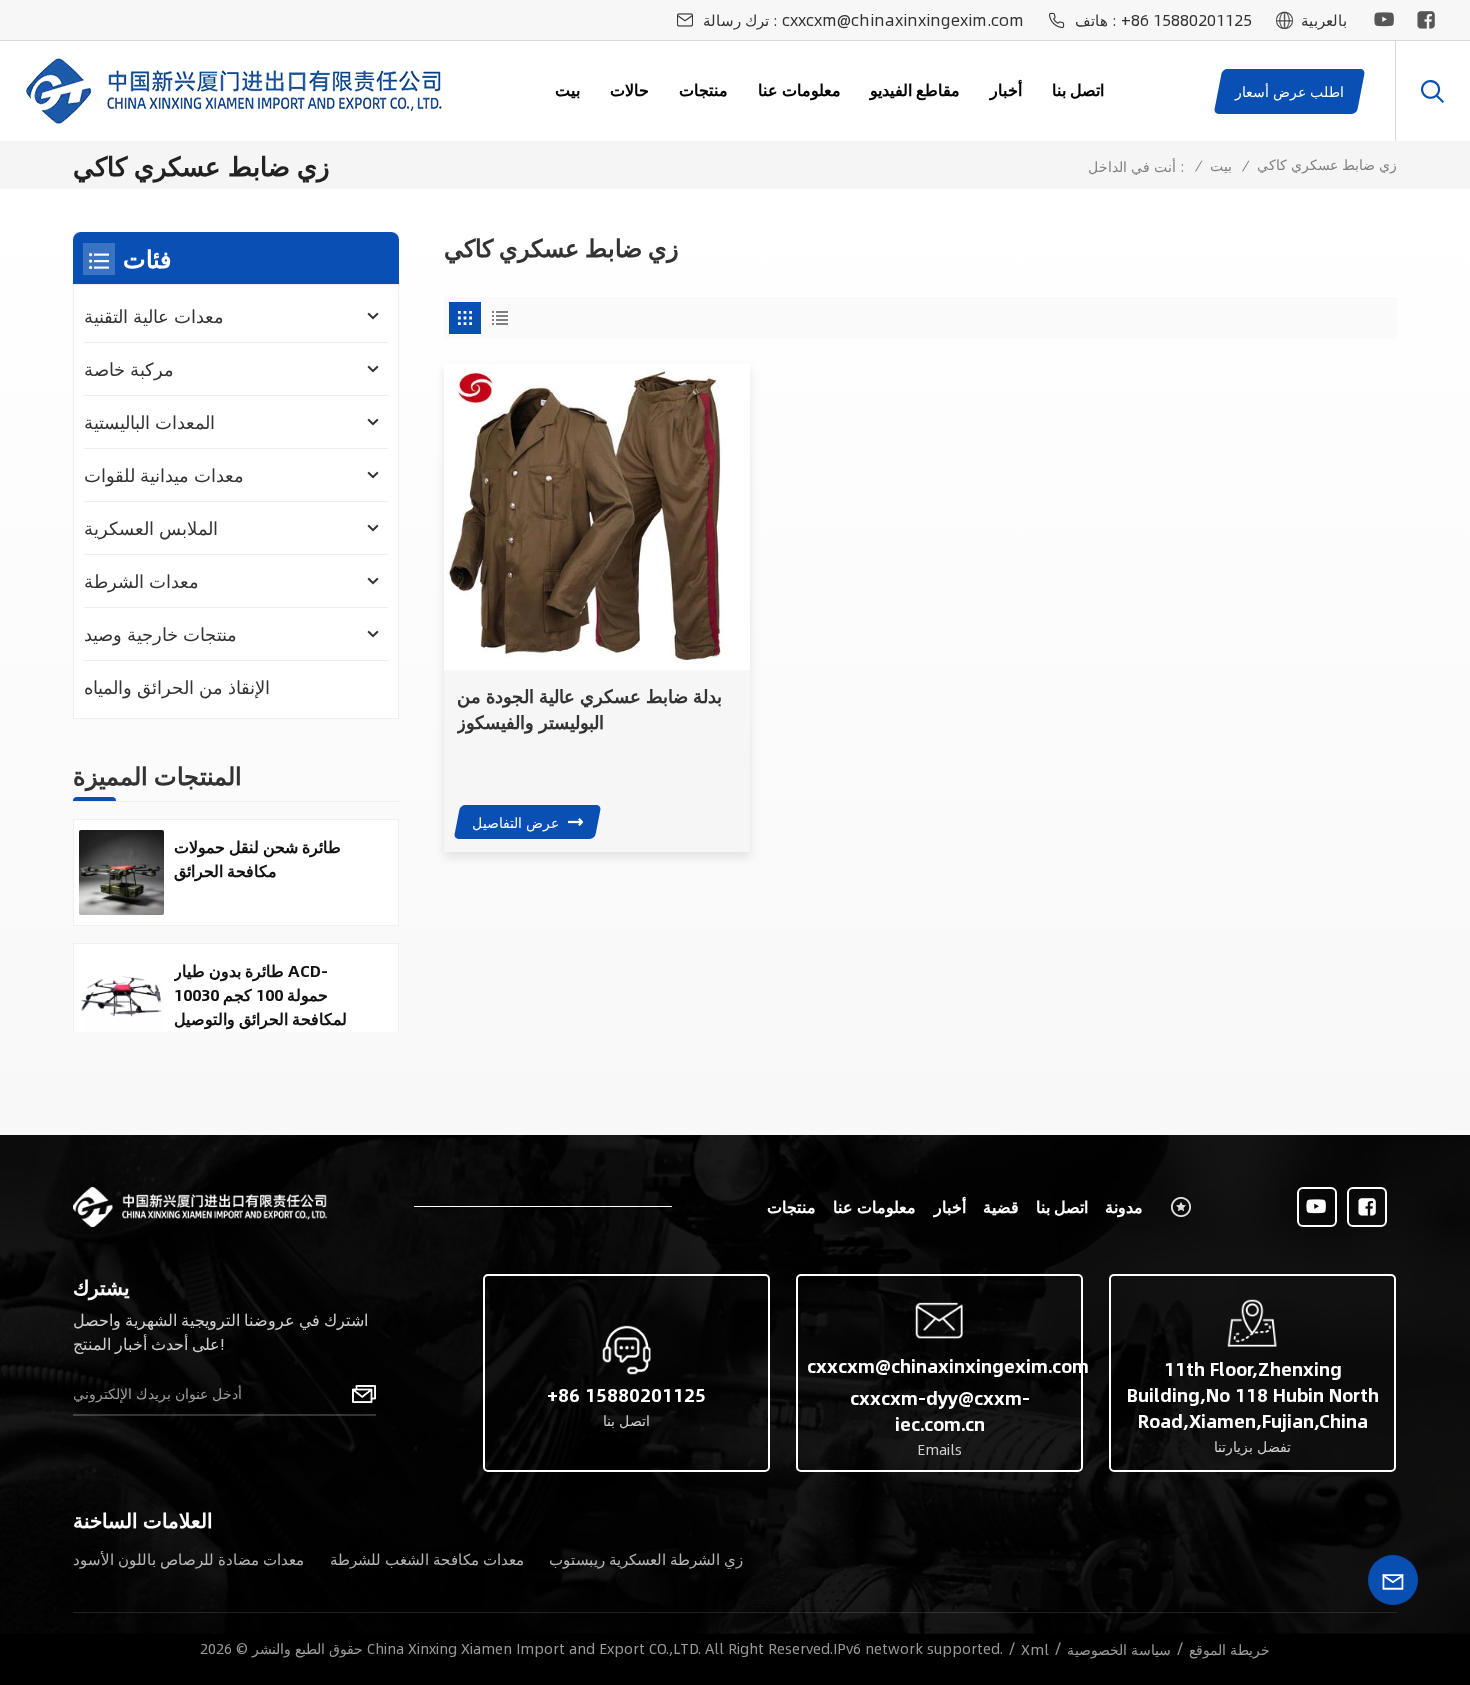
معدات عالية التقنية (154, 316)
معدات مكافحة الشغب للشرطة (427, 1558)
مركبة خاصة (129, 369)
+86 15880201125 (1186, 20)
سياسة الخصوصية (1119, 1649)
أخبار (1006, 89)
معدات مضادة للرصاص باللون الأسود (188, 1558)
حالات (629, 89)
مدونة (1124, 1206)
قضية (1001, 1206)
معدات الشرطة (141, 581)
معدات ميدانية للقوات (164, 475)
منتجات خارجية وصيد (160, 634)
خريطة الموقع (1229, 1649)
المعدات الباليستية (149, 422)
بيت (567, 89)
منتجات (703, 89)
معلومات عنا (799, 89)
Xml (1035, 1649)
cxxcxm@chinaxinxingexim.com (903, 20)
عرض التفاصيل (515, 822)
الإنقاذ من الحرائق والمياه (177, 687)
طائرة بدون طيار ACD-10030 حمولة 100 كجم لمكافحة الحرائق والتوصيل (260, 995)
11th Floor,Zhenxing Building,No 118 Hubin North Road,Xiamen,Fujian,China (1253, 1395)
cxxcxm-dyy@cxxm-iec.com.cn (940, 1411)
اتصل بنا (1078, 89)
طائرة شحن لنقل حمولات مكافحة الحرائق (257, 859)
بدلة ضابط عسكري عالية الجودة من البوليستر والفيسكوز (589, 709)
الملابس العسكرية (151, 528)
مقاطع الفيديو (915, 89)
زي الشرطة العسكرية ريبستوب (646, 1558)
